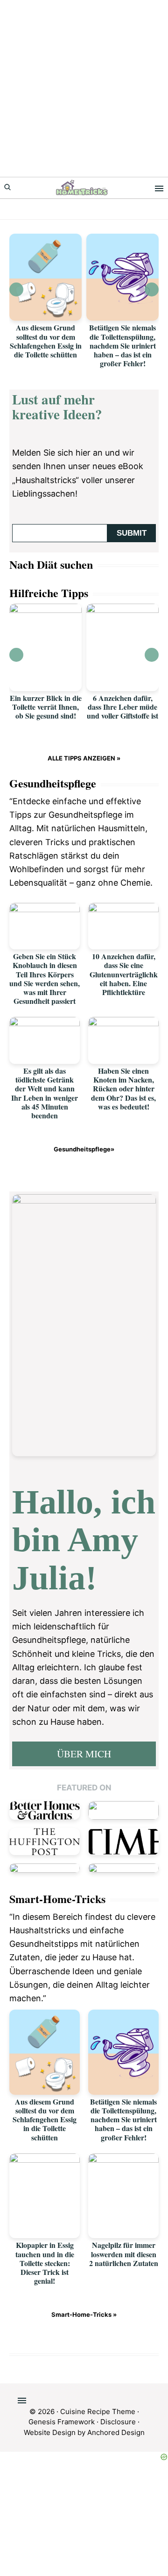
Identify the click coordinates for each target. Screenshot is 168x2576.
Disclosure (118, 2422)
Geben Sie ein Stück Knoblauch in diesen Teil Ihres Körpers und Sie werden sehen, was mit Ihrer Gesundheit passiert (45, 979)
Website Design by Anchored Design (84, 2432)
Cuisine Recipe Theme (98, 2411)
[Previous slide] (16, 289)
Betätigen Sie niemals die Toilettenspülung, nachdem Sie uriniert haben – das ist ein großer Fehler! (122, 345)
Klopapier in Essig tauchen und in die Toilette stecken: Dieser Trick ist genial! (45, 2263)
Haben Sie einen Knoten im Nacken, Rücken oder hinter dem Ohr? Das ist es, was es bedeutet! (123, 1089)
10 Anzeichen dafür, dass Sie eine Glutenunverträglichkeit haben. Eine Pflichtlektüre (124, 974)
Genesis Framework (62, 2422)
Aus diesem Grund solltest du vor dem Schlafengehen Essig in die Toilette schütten (46, 341)
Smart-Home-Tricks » (84, 2314)
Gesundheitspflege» (84, 1149)
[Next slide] (152, 289)
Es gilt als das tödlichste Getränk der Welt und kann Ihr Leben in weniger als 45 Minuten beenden (45, 1093)
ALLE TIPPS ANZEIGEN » (84, 758)
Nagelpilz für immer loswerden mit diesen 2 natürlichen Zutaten (124, 2254)
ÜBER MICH (84, 1754)
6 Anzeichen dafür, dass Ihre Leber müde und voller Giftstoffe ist (122, 707)
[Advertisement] (84, 88)
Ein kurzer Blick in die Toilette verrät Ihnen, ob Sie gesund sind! (46, 707)
